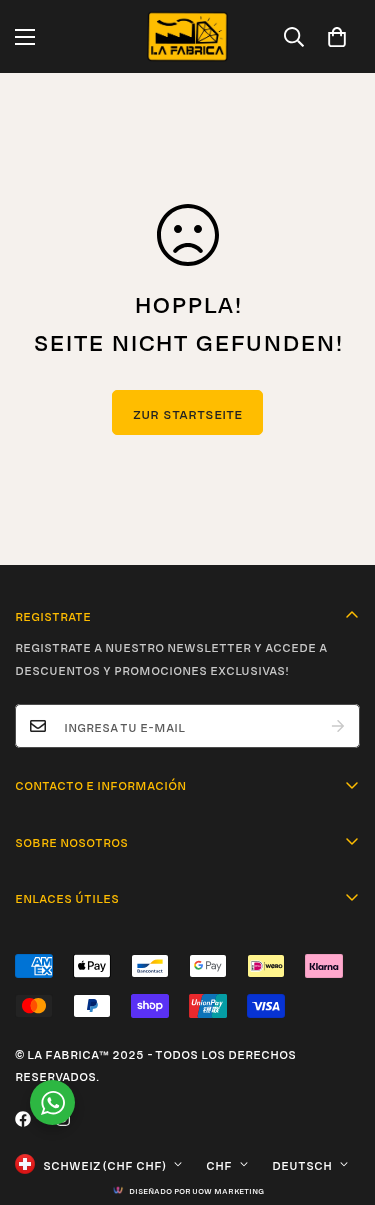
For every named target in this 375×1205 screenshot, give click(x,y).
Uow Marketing (228, 1190)
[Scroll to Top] (339, 1099)
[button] (337, 37)
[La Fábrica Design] (187, 36)
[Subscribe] (338, 726)
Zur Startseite (187, 412)
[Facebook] (23, 1119)
